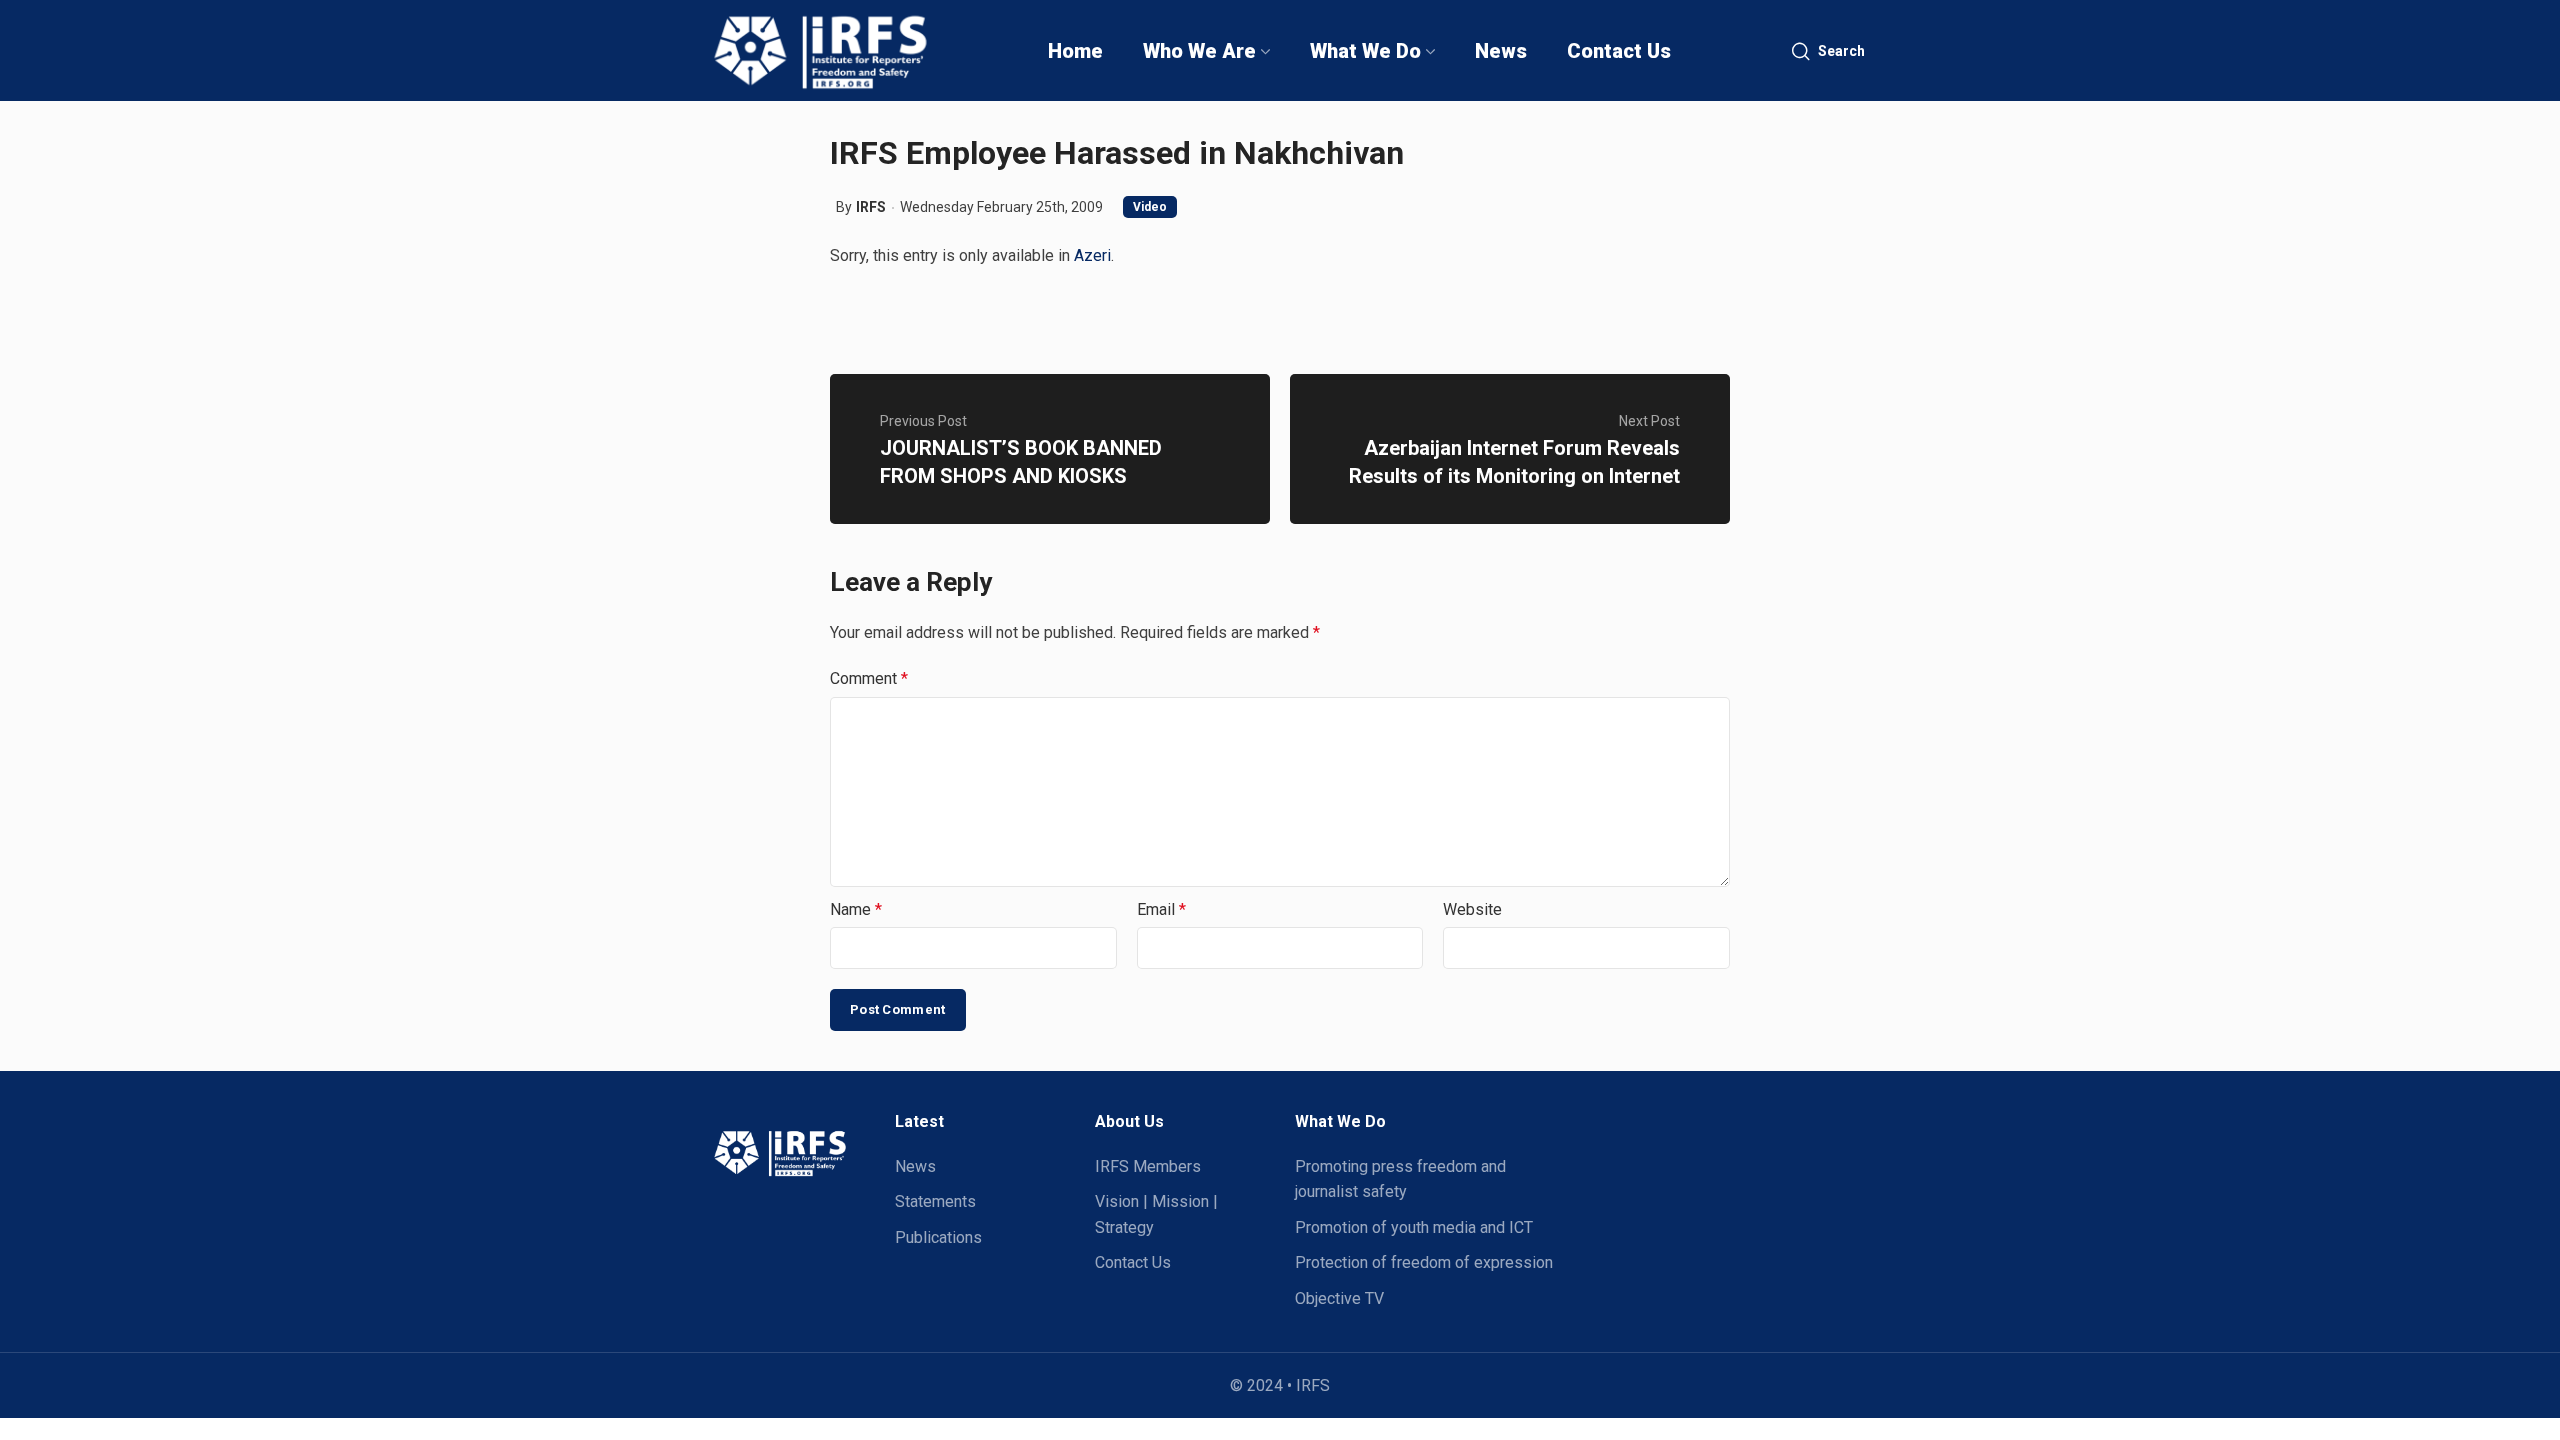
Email (1161, 909)
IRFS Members (1148, 1166)
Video (1150, 207)
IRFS (871, 207)
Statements (935, 1201)
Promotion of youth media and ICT (1414, 1227)
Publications (938, 1237)
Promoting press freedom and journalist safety (1400, 1179)
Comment (869, 678)
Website (1472, 909)
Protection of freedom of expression (1424, 1262)
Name (856, 909)
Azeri (1092, 255)
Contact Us (1133, 1262)
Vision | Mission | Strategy (1156, 1214)
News (915, 1166)
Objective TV (1339, 1298)
